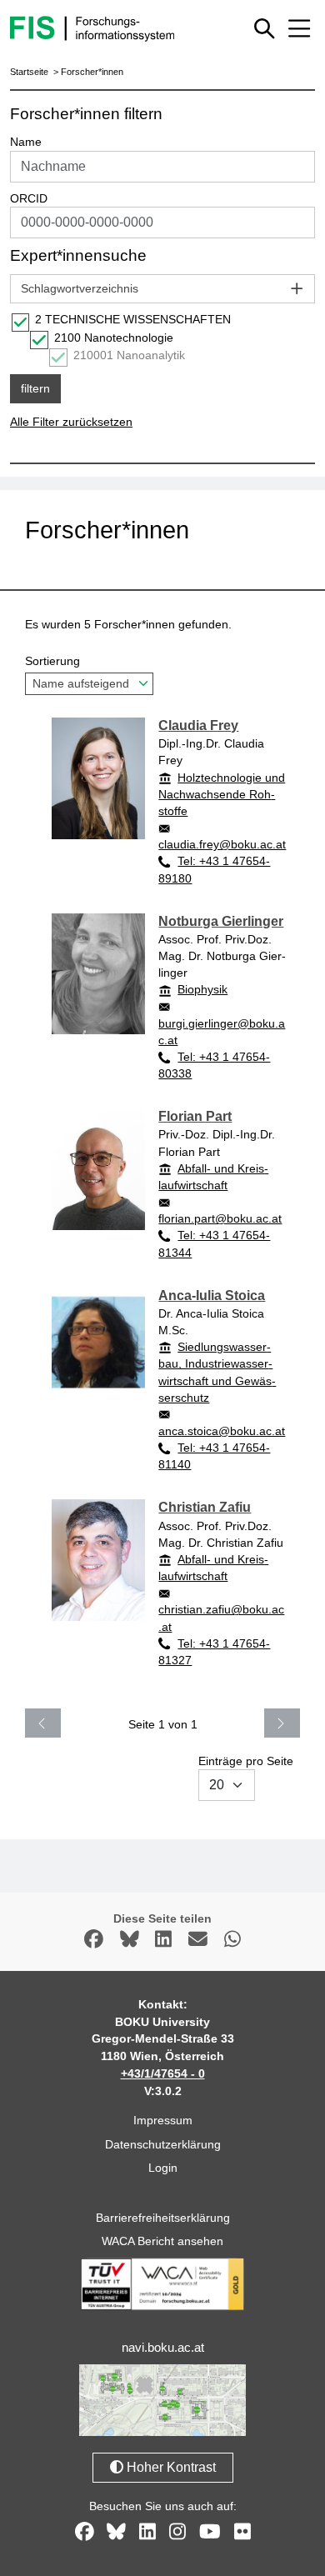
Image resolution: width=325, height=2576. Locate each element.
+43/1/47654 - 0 (163, 2073)
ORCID (29, 198)
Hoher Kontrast (170, 2467)
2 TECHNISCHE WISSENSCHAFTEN (133, 319)
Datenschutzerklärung (163, 2144)
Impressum (163, 2120)
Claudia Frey (198, 725)
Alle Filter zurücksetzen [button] (71, 422)
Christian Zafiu (205, 1507)
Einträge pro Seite (246, 1761)
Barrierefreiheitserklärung (163, 2218)
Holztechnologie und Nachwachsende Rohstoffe (222, 794)
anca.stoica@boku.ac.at (222, 1431)
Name (26, 142)
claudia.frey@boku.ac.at (222, 844)
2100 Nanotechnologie (114, 338)
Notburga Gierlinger (221, 921)
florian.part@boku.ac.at (220, 1218)
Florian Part (195, 1116)
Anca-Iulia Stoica (212, 1296)
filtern (35, 388)
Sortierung (52, 661)
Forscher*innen (92, 72)
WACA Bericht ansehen (162, 2241)
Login (163, 2168)
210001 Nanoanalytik (129, 355)
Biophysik (202, 989)
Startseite (29, 72)
